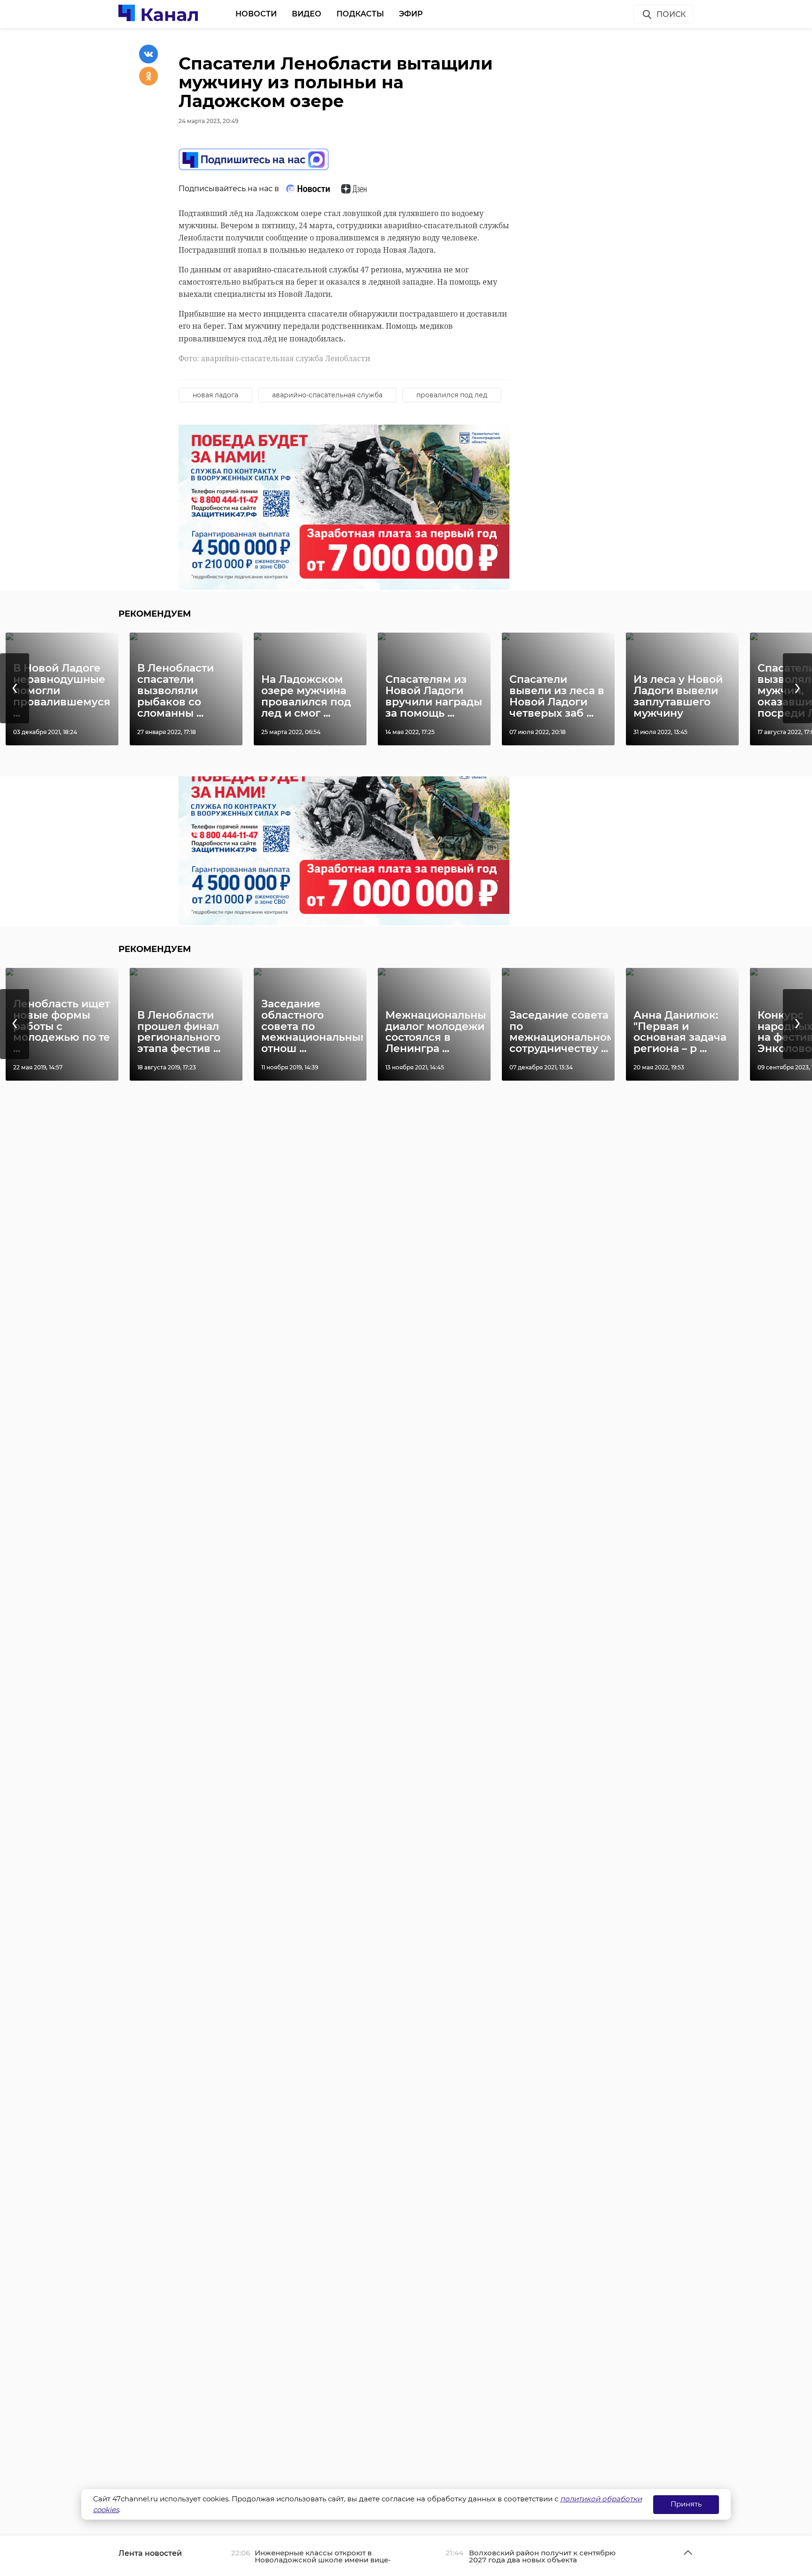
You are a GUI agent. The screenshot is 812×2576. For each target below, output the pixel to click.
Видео (307, 14)
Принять (686, 2504)
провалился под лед (452, 395)
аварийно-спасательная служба (327, 395)
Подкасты (360, 14)
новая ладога (215, 395)
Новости (256, 14)
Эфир (411, 14)
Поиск (671, 14)
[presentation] (15, 688)
